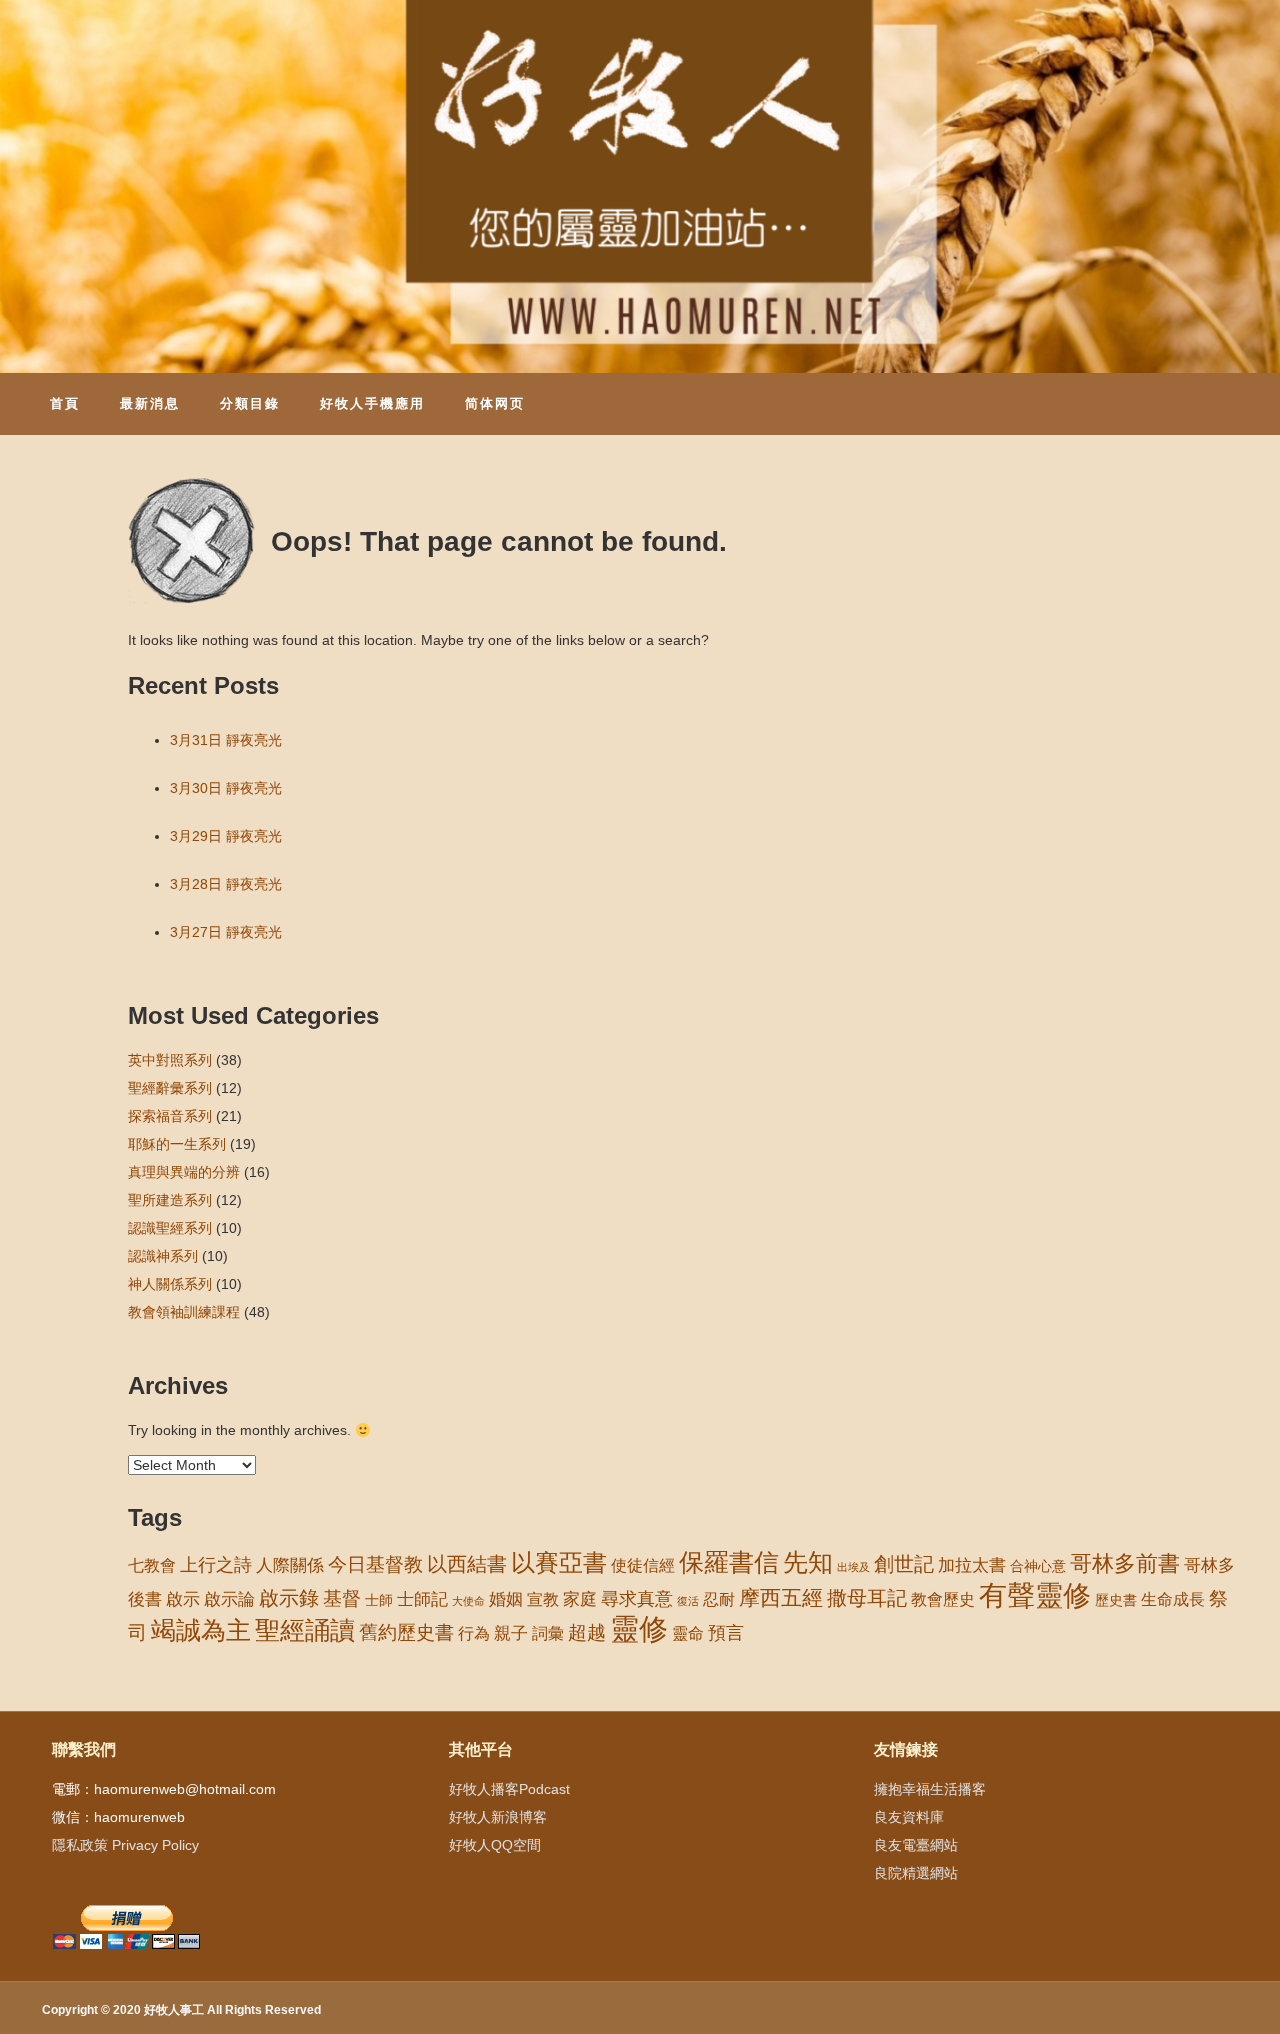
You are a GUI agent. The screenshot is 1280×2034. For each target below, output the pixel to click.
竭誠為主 (201, 1630)
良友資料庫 (909, 1817)
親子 (511, 1633)
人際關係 (290, 1565)
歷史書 (1116, 1600)
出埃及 (853, 1567)
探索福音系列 (170, 1116)
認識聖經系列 (170, 1228)
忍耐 (719, 1599)
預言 (726, 1633)
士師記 (422, 1599)
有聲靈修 (1035, 1595)
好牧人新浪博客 (498, 1817)
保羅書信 (729, 1562)
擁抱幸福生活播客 (930, 1789)
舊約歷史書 (406, 1632)
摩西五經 (781, 1598)
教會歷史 (943, 1599)
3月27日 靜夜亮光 (226, 932)
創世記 (904, 1564)
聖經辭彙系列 (170, 1088)
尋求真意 (637, 1599)
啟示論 (229, 1599)
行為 (474, 1633)
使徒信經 (643, 1565)
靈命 (688, 1633)
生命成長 (1173, 1599)
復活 (688, 1601)
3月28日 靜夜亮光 (226, 884)
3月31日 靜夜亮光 (226, 740)
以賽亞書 (559, 1563)
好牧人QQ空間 (495, 1845)
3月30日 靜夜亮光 (226, 788)
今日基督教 (375, 1564)
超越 (587, 1632)
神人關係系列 (170, 1284)
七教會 (152, 1565)
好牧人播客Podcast (509, 1789)
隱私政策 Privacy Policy (125, 1845)
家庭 (580, 1599)
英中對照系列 (170, 1060)
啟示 (183, 1599)
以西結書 (467, 1564)
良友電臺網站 (916, 1845)
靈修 (639, 1628)
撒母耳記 (867, 1598)
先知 (808, 1562)
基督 (342, 1598)
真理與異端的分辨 (184, 1172)
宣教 (543, 1599)
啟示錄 (289, 1598)
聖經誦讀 (305, 1630)
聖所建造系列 (170, 1200)
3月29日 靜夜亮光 (226, 836)
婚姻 (506, 1599)
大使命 (468, 1601)
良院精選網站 (916, 1873)
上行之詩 (216, 1565)
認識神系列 (163, 1256)
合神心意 (1038, 1566)
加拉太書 (972, 1565)
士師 (379, 1600)
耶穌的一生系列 (177, 1144)
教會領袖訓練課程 (184, 1312)
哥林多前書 (1125, 1563)
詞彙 (548, 1633)
